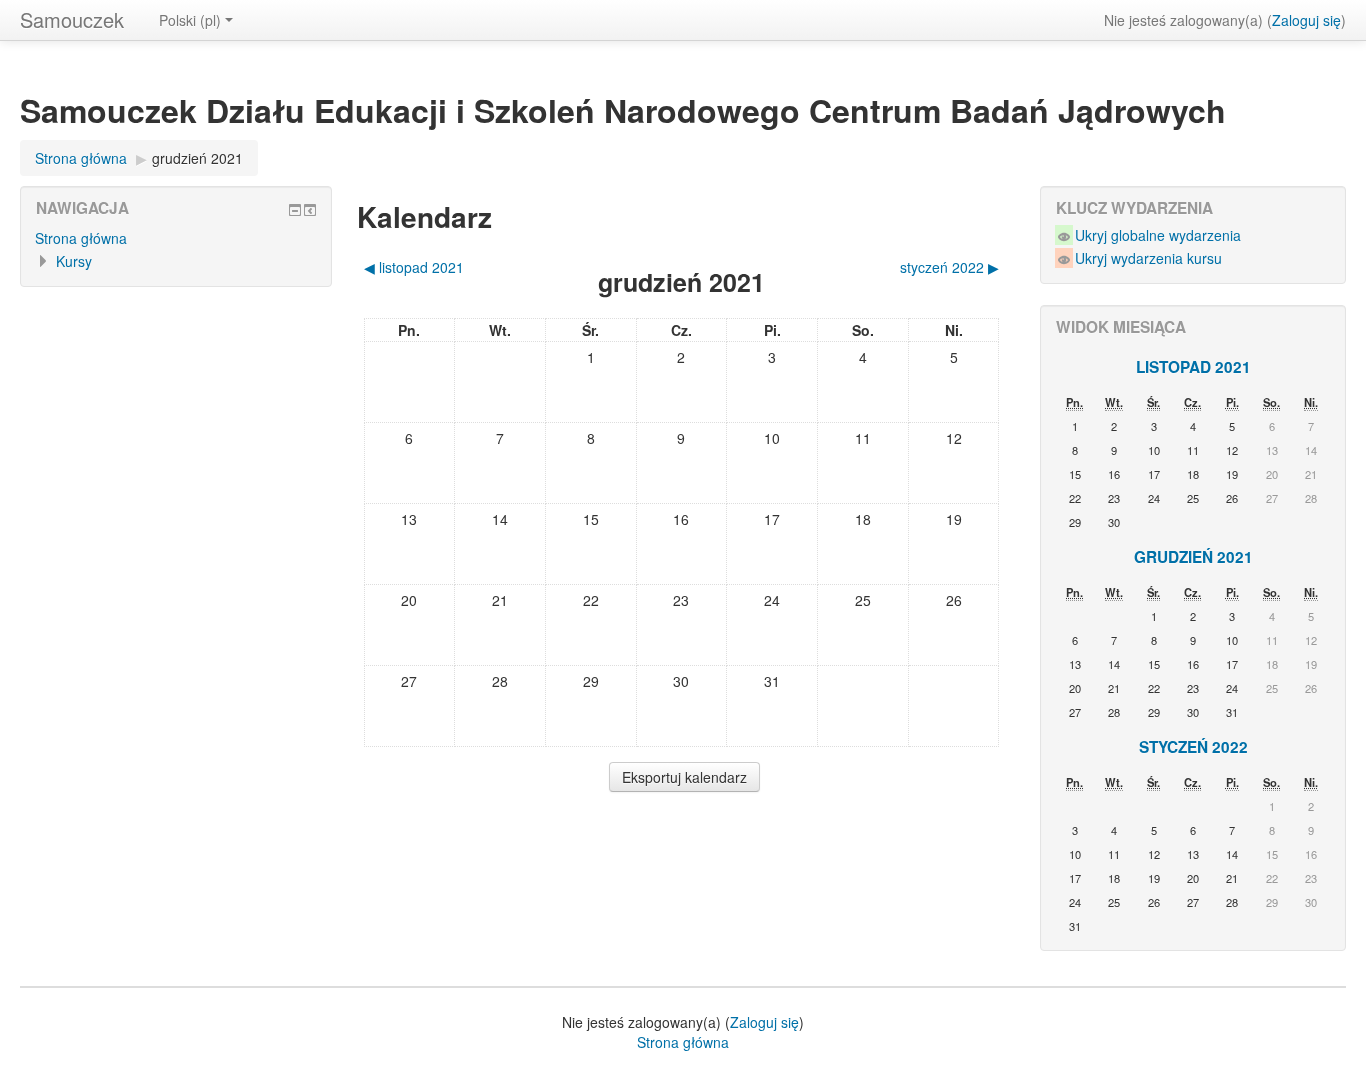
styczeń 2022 (1193, 747)
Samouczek (72, 19)
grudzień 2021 (197, 158)
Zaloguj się (1306, 20)
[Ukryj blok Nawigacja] (295, 210)
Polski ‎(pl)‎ (190, 20)
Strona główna (81, 158)
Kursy (74, 261)
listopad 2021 (1193, 367)
